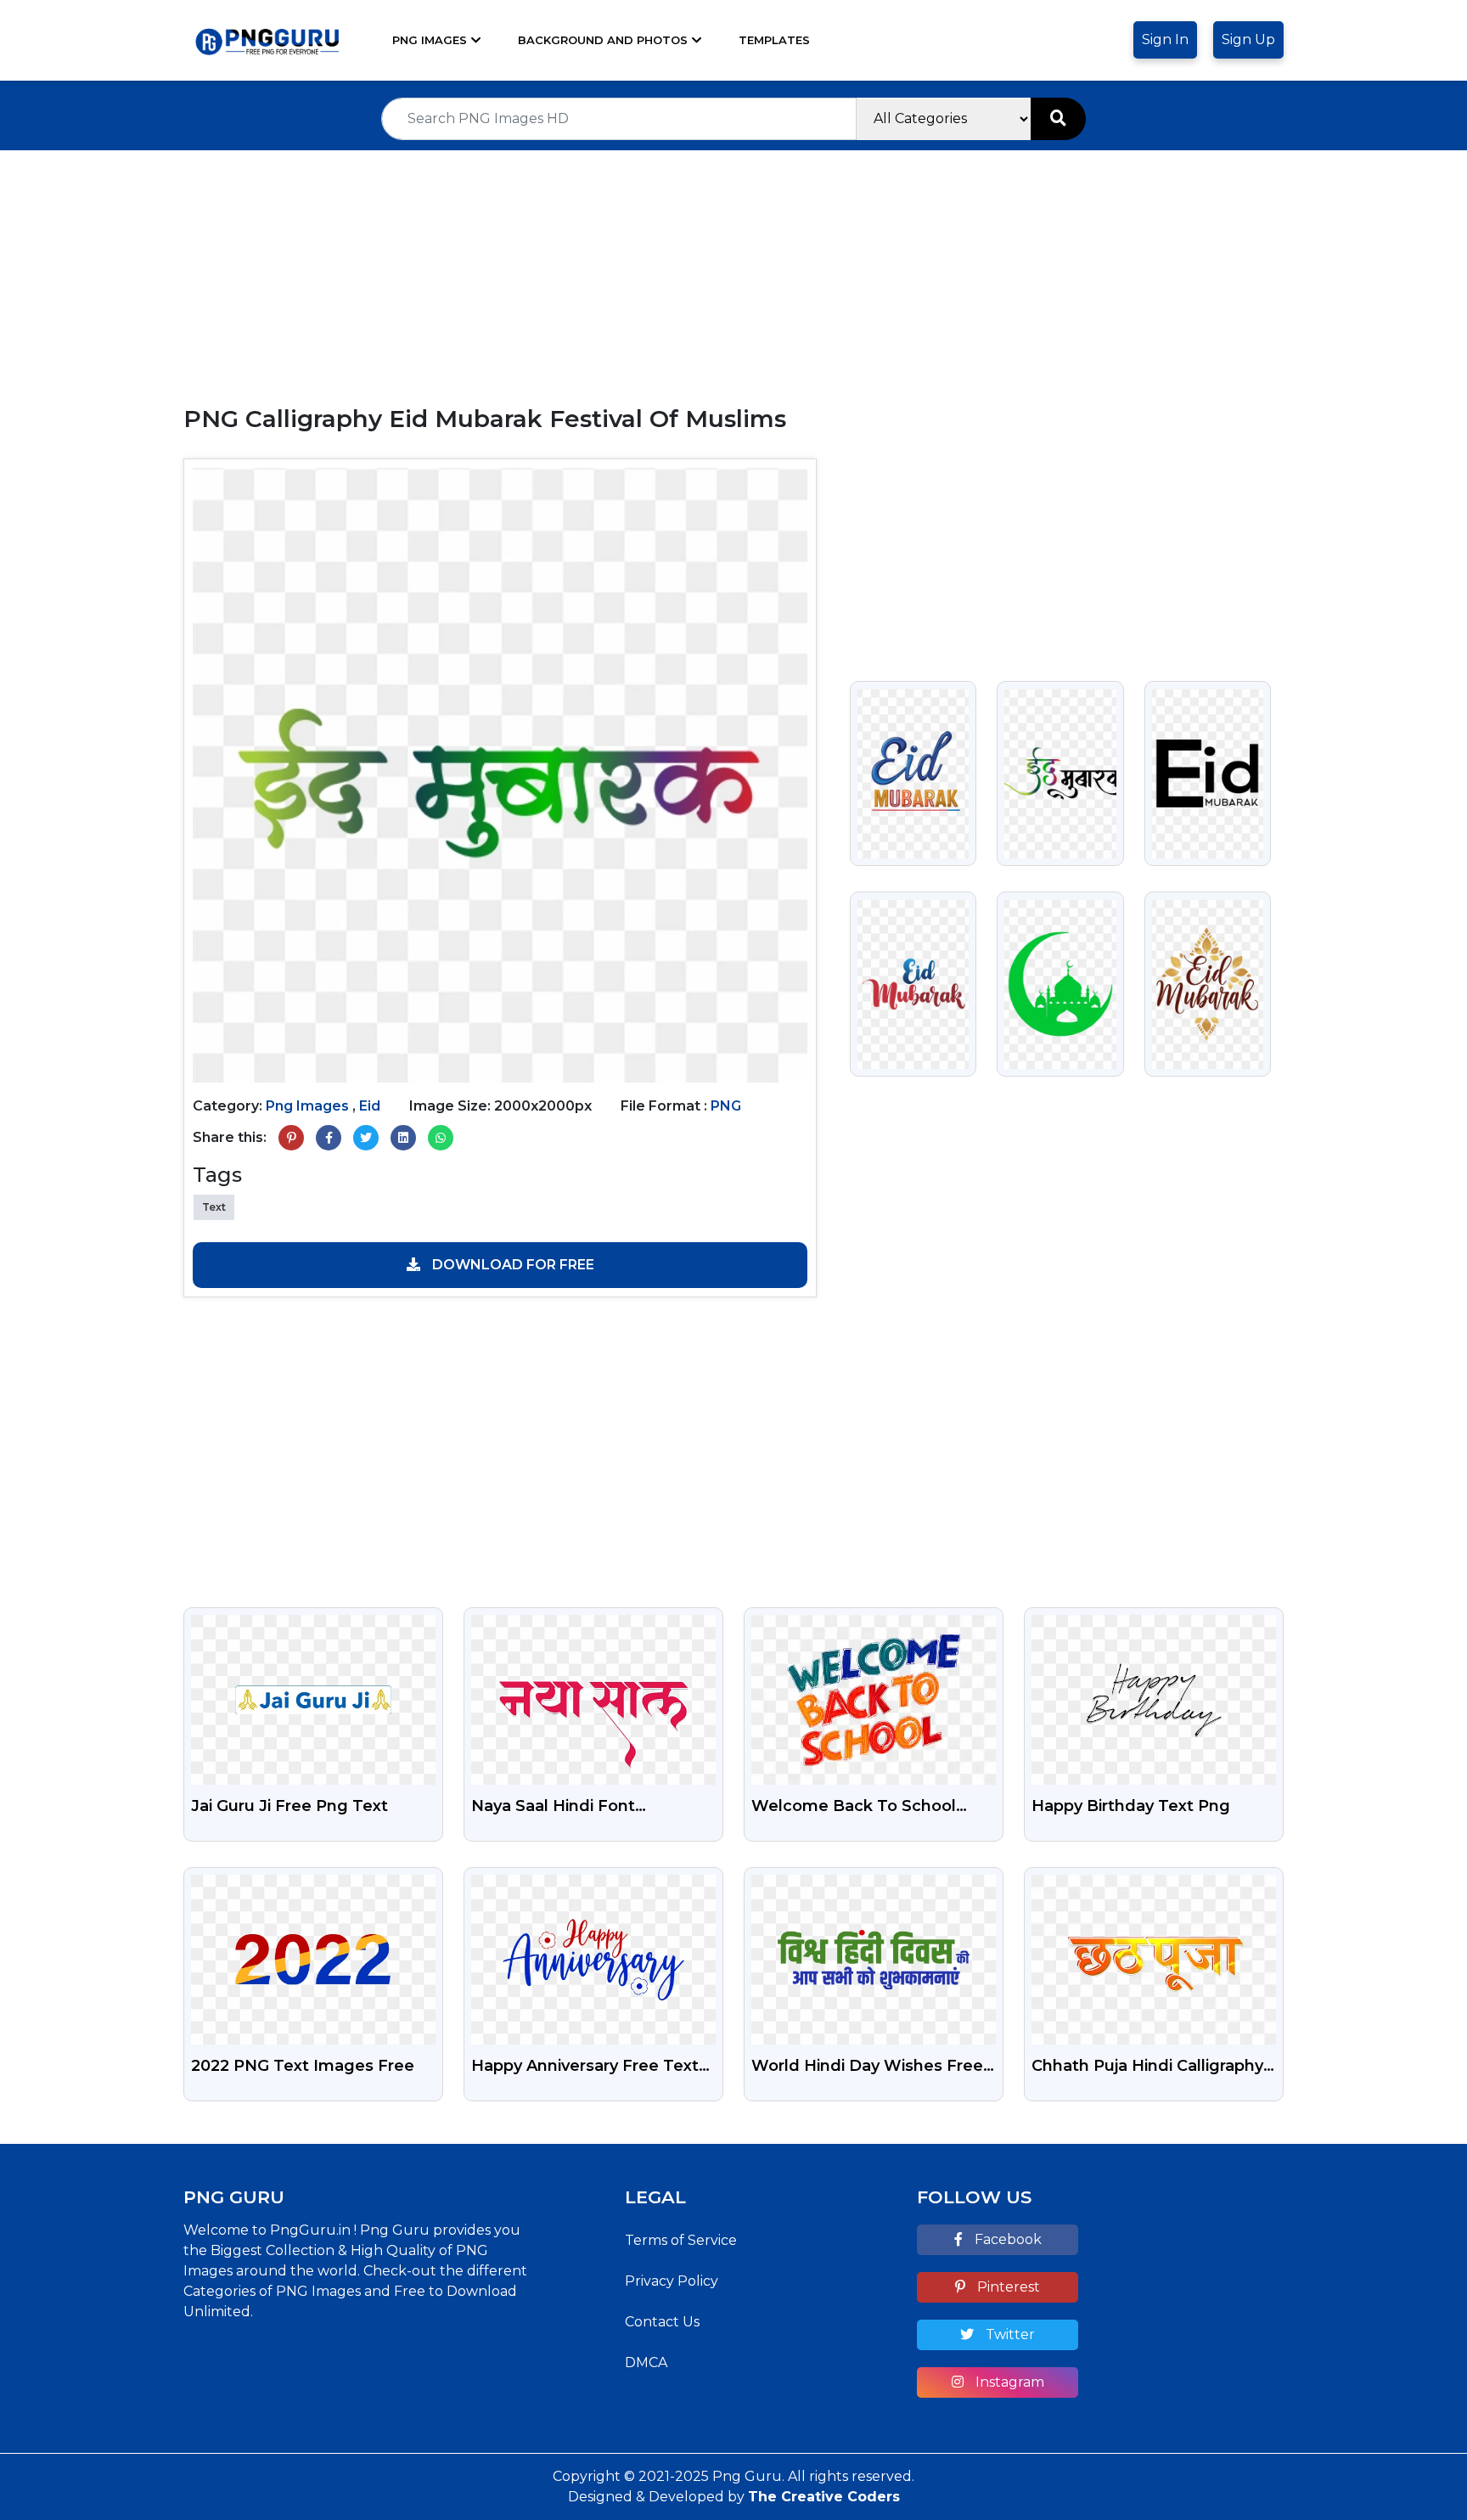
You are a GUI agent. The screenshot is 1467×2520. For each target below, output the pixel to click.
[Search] (1058, 119)
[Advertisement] (733, 269)
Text (214, 1207)
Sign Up (1248, 39)
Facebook (1006, 2239)
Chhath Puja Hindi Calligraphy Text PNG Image (1147, 2067)
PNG (726, 1106)
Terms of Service (681, 2240)
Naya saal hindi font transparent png (553, 1808)
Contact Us (662, 2322)
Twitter (1009, 2334)
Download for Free (511, 1265)
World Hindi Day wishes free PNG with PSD (867, 2067)
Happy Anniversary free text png (585, 2067)
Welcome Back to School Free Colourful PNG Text (854, 1808)
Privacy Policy (672, 2281)
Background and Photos (603, 40)
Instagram (1008, 2382)
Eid (370, 1106)
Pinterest (1007, 2287)
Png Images (430, 40)
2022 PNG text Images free (303, 2066)
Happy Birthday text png (1131, 1806)
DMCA (646, 2362)
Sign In (1165, 39)
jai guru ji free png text (289, 1806)
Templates (774, 40)
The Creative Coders (824, 2497)
